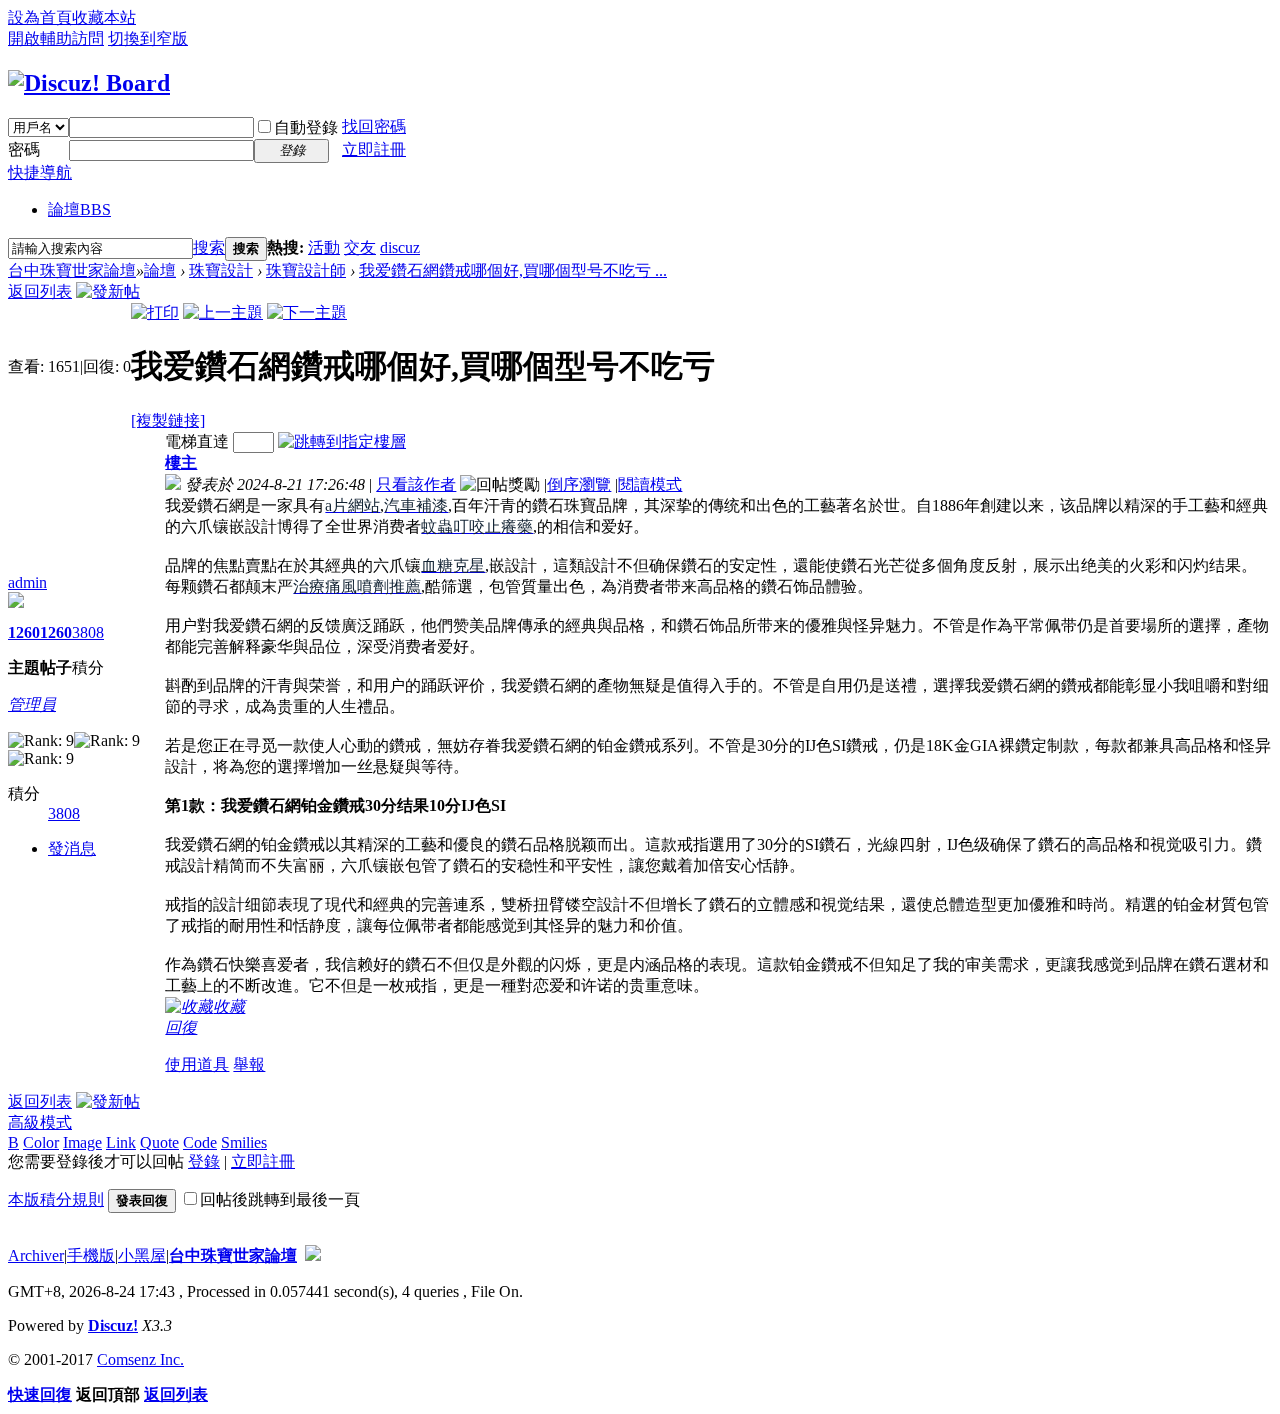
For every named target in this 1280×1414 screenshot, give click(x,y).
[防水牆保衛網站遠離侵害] (313, 1255)
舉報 (249, 1064)
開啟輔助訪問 (56, 38)
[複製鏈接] (168, 420)
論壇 (79, 209)
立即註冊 (374, 149)
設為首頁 (40, 17)
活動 (324, 247)
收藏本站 (104, 17)
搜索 (209, 247)
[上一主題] (223, 312)
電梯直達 (197, 441)
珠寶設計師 (306, 270)
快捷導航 (40, 172)
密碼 (24, 149)
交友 (360, 247)
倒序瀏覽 (579, 484)
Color (41, 1142)
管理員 (32, 704)
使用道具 (197, 1064)
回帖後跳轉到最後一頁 (280, 1199)
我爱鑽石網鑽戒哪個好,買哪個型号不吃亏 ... (513, 270)
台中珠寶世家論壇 (72, 270)
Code (200, 1142)
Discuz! (113, 1325)
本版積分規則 (56, 1199)
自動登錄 (306, 127)
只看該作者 (416, 484)
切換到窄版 (148, 38)
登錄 (204, 1161)
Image (82, 1142)
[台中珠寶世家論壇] (89, 83)
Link (121, 1142)
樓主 (181, 462)
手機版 (91, 1255)
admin (27, 582)
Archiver (36, 1255)
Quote (159, 1142)
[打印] (155, 312)
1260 (24, 632)
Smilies (244, 1142)
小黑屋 (142, 1255)
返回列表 (40, 291)
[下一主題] (307, 312)
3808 (88, 632)
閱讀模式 (650, 484)
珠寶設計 (221, 270)
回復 (181, 1027)
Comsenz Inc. (140, 1359)
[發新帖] (108, 291)
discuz (400, 247)
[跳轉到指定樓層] (342, 441)
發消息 (72, 848)
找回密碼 (374, 126)
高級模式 (40, 1122)
